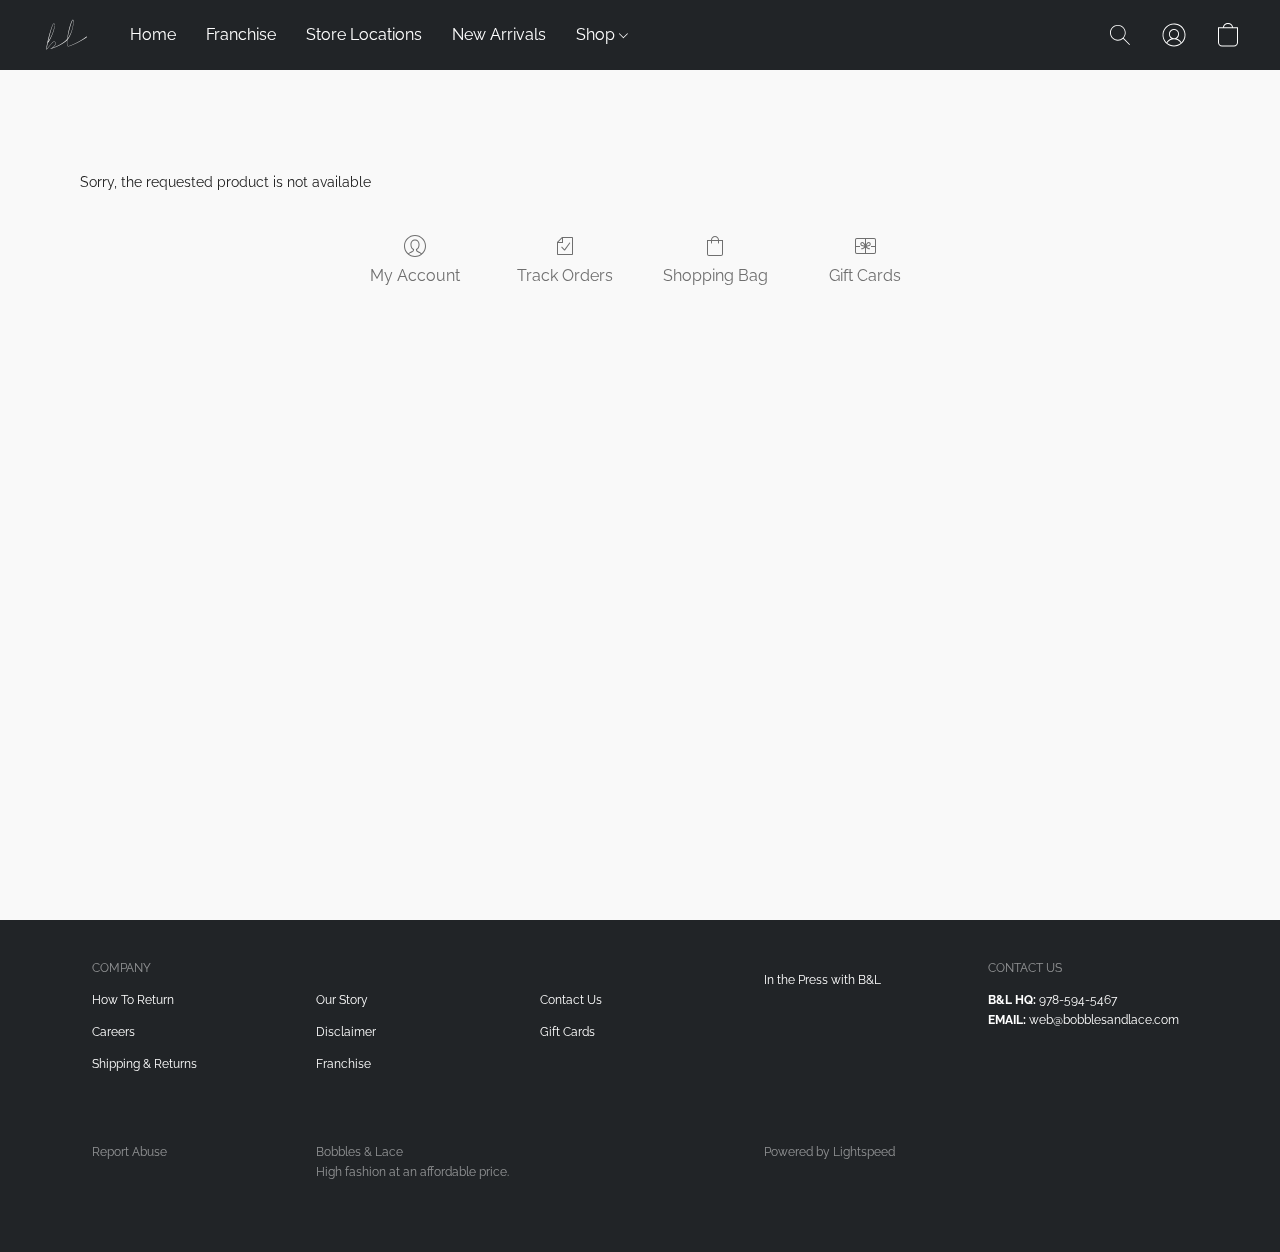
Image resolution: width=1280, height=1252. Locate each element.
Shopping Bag (715, 275)
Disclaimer (346, 1032)
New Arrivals (499, 34)
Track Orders (565, 275)
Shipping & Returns (144, 1064)
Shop (597, 34)
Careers (113, 1032)
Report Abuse (129, 1152)
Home (153, 34)
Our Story (342, 1000)
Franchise (241, 34)
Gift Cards (865, 275)
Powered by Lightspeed (829, 1152)
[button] (65, 35)
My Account (415, 275)
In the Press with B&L (822, 980)
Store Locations (364, 34)
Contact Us (571, 1000)
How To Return (133, 1000)
